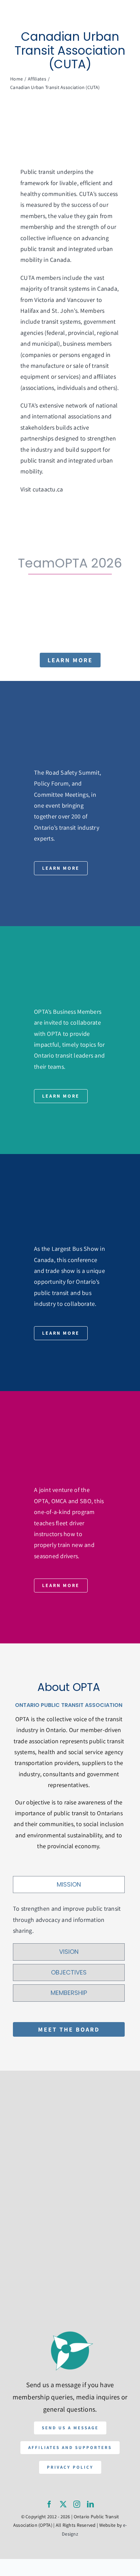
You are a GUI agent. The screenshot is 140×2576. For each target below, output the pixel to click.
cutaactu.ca (48, 489)
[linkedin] (90, 2504)
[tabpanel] (69, 1920)
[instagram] (77, 2504)
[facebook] (49, 2504)
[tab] (69, 1885)
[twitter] (63, 2504)
